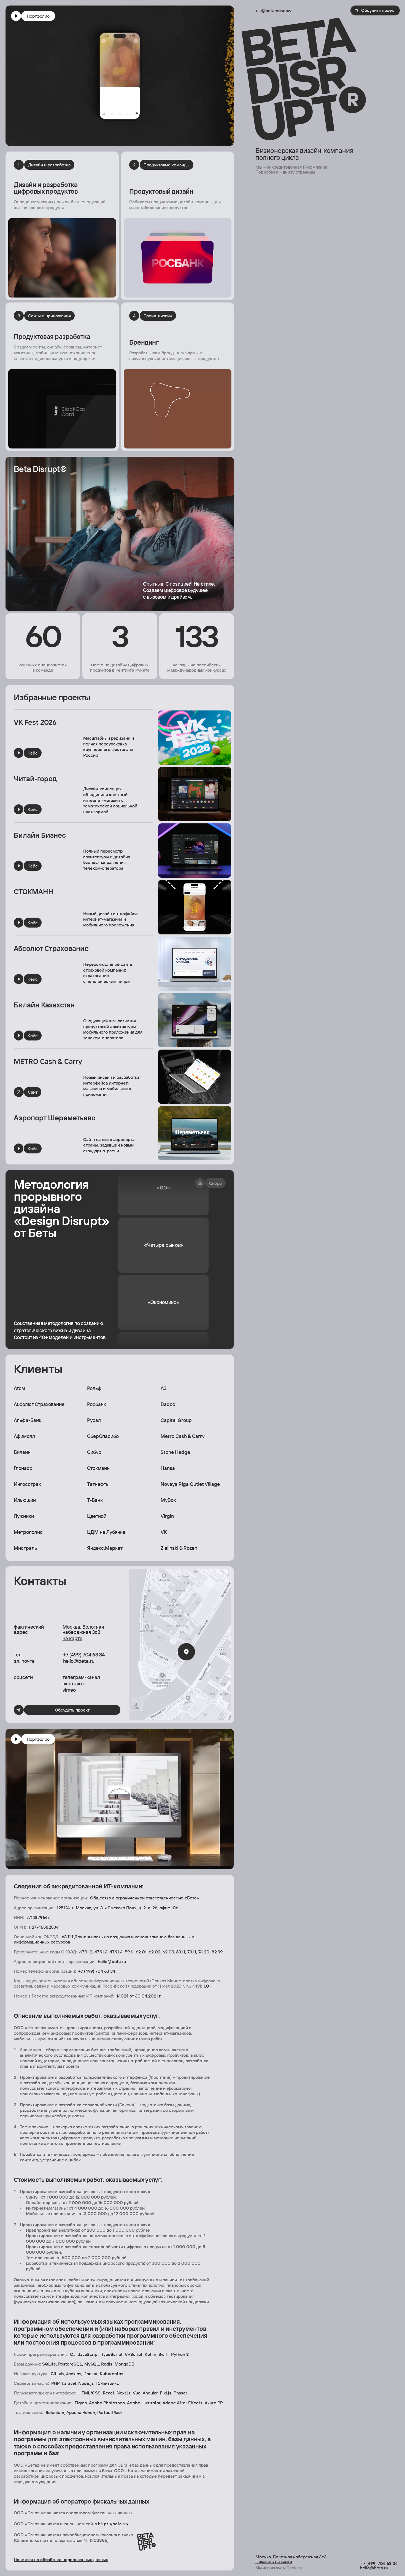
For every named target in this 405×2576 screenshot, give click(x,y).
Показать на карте (274, 2561)
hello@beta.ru (79, 1661)
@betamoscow (276, 10)
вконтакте (74, 1683)
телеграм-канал (81, 1677)
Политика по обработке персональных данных (61, 2559)
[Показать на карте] (180, 1645)
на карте (72, 1638)
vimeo (69, 1690)
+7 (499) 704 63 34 (84, 1654)
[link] (52, 752)
